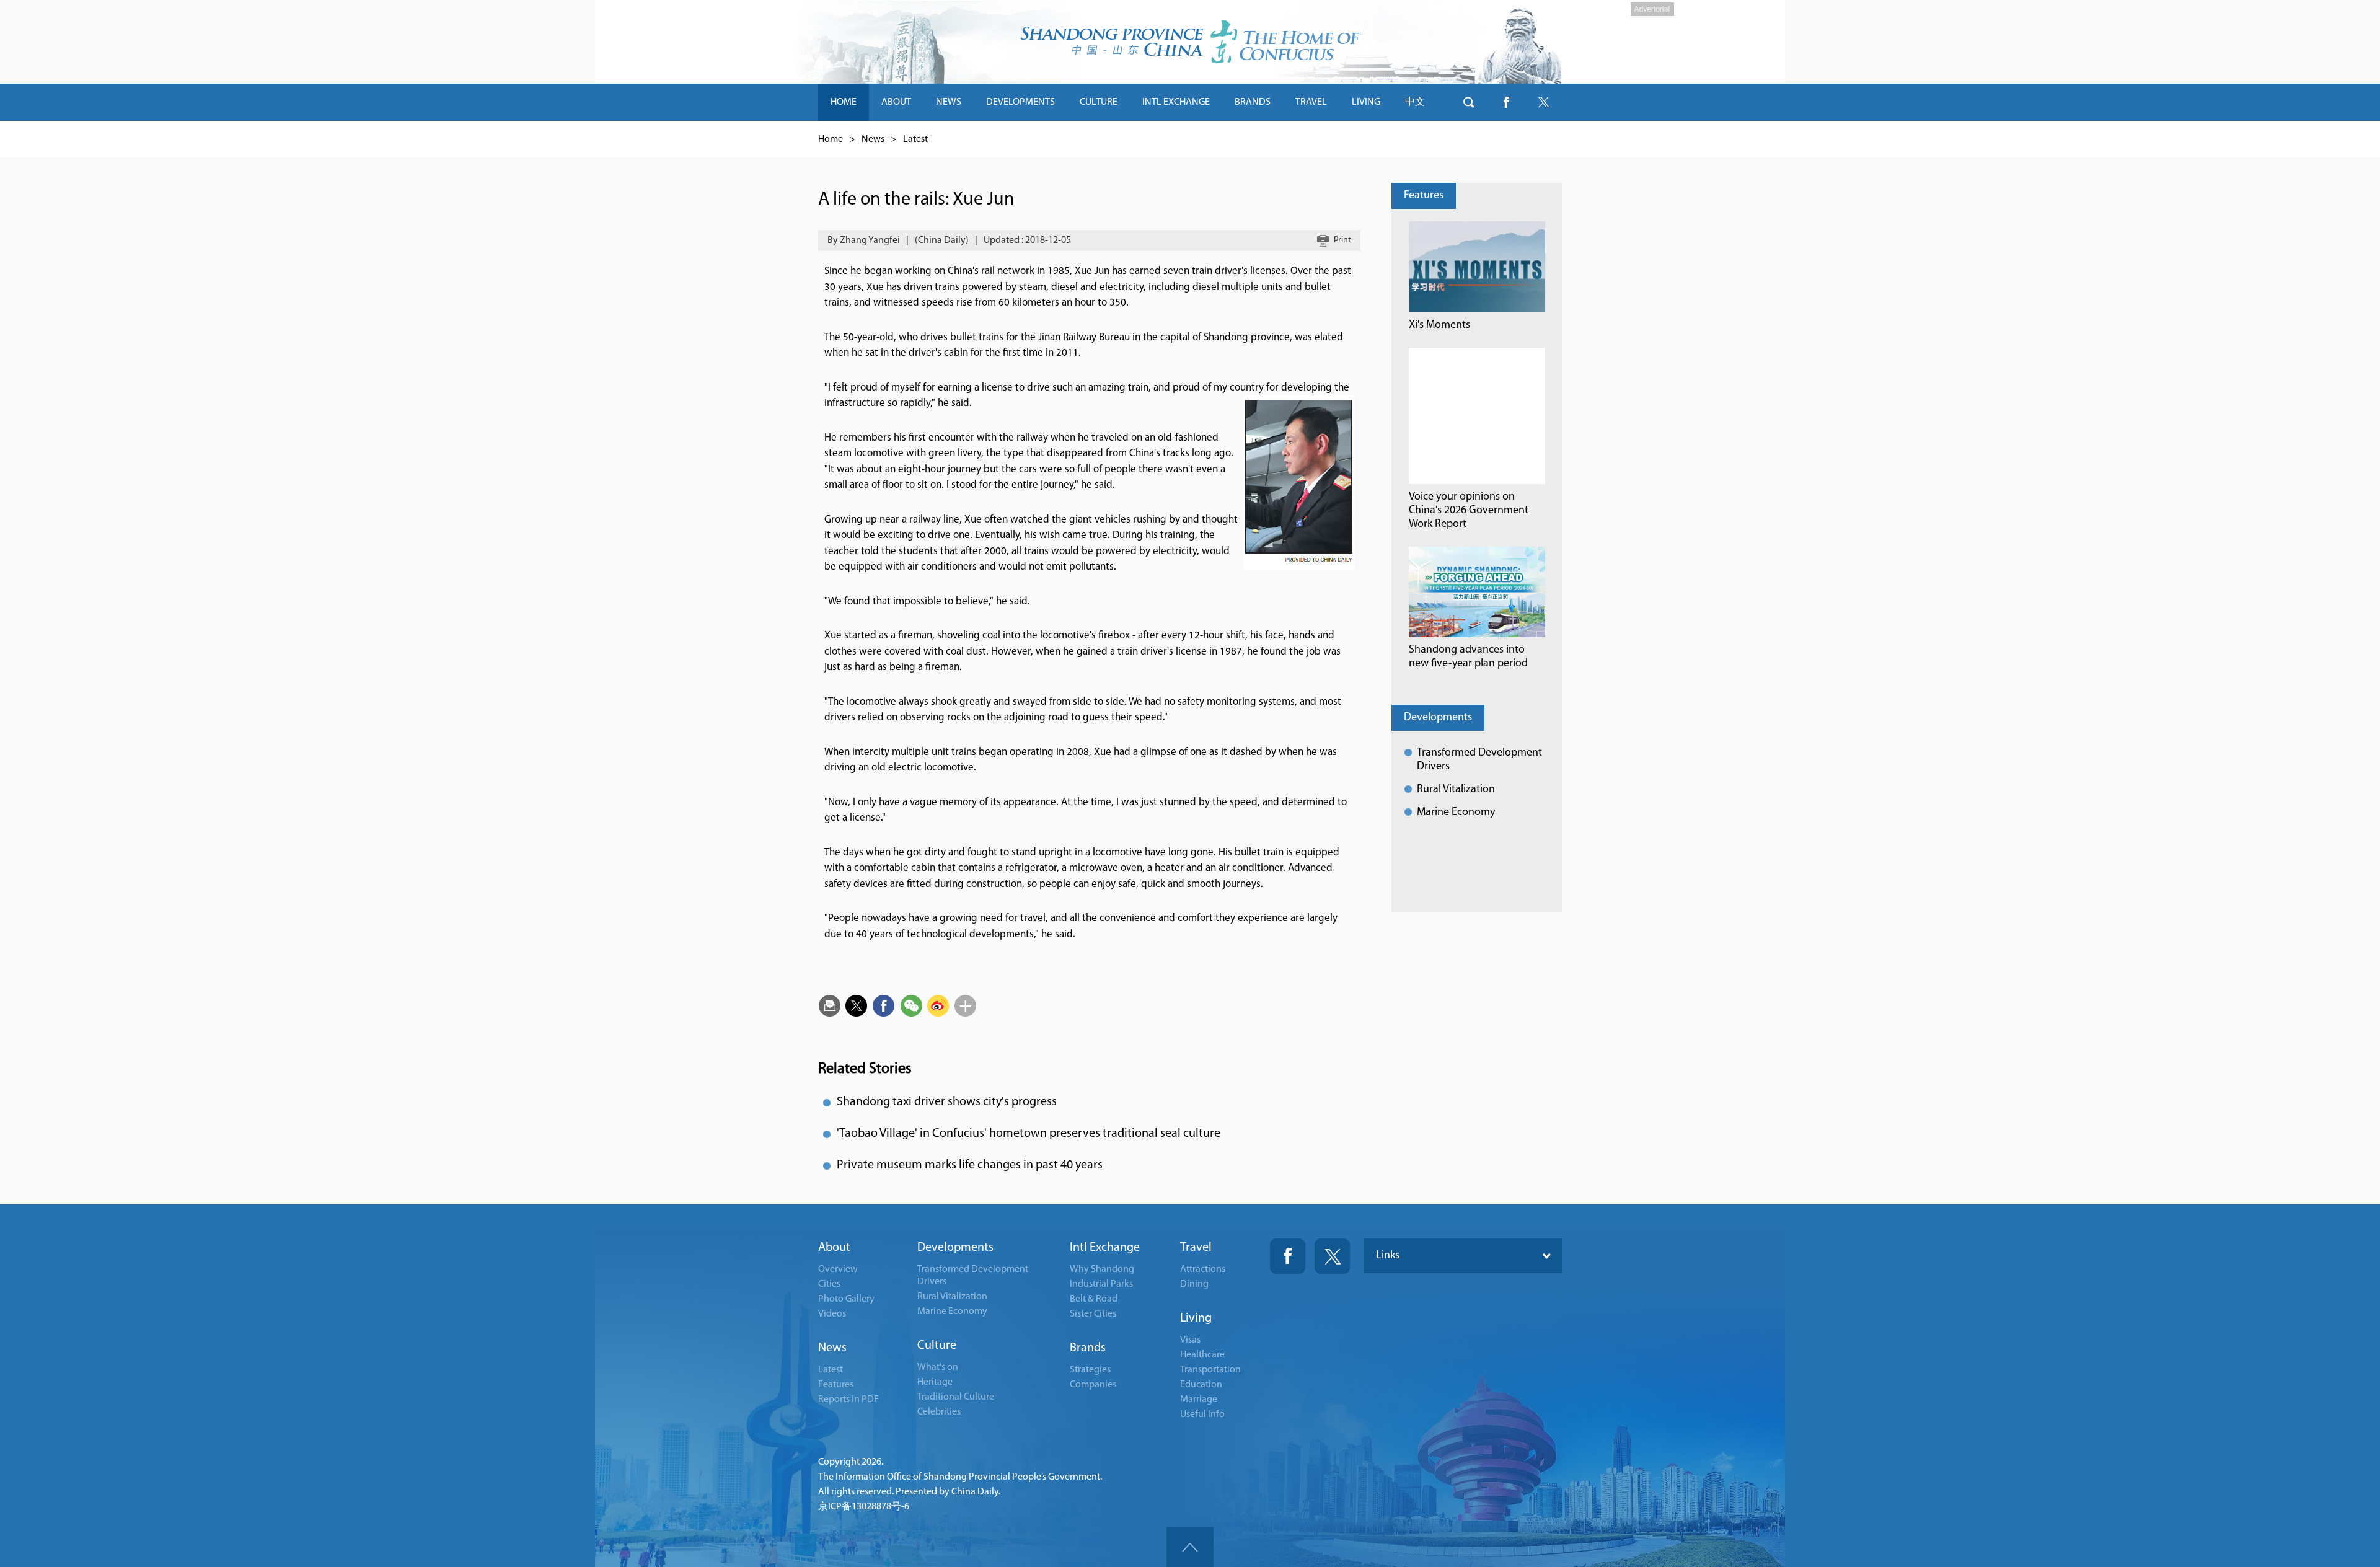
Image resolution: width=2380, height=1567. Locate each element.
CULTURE (1099, 102)
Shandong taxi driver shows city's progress (947, 1102)
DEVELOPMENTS (1020, 102)
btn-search (1469, 102)
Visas (1190, 1340)
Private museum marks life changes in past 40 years (970, 1165)
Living (1196, 1318)
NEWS (949, 102)
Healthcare (1202, 1355)
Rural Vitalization (1456, 790)
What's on (938, 1367)
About (834, 1248)
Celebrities (939, 1412)
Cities (829, 1284)
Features (1424, 196)
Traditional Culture (956, 1397)
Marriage (1199, 1400)
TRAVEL (1311, 102)
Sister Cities (1093, 1314)
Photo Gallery (846, 1299)
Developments (1438, 718)
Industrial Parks (1101, 1284)
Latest (915, 139)
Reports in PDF (848, 1400)
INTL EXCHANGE (1176, 102)
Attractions (1203, 1269)
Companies (1093, 1385)
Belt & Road (1094, 1299)
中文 (1415, 102)
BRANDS (1253, 102)
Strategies (1090, 1370)
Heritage (935, 1382)
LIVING (1366, 102)
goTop (1190, 1547)
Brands (1088, 1348)
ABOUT (896, 102)
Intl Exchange (1105, 1248)
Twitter (1332, 1256)
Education (1201, 1385)
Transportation (1210, 1370)
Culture (937, 1346)
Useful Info (1202, 1415)
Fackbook (1288, 1256)
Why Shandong (1102, 1269)
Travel (1196, 1248)
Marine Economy (1456, 813)
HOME (844, 102)
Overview (838, 1269)
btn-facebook (1506, 102)
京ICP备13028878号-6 (864, 1507)
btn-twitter (1543, 102)
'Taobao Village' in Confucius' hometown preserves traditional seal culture (1029, 1134)
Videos (832, 1314)
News (873, 139)
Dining (1194, 1284)
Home (831, 139)
